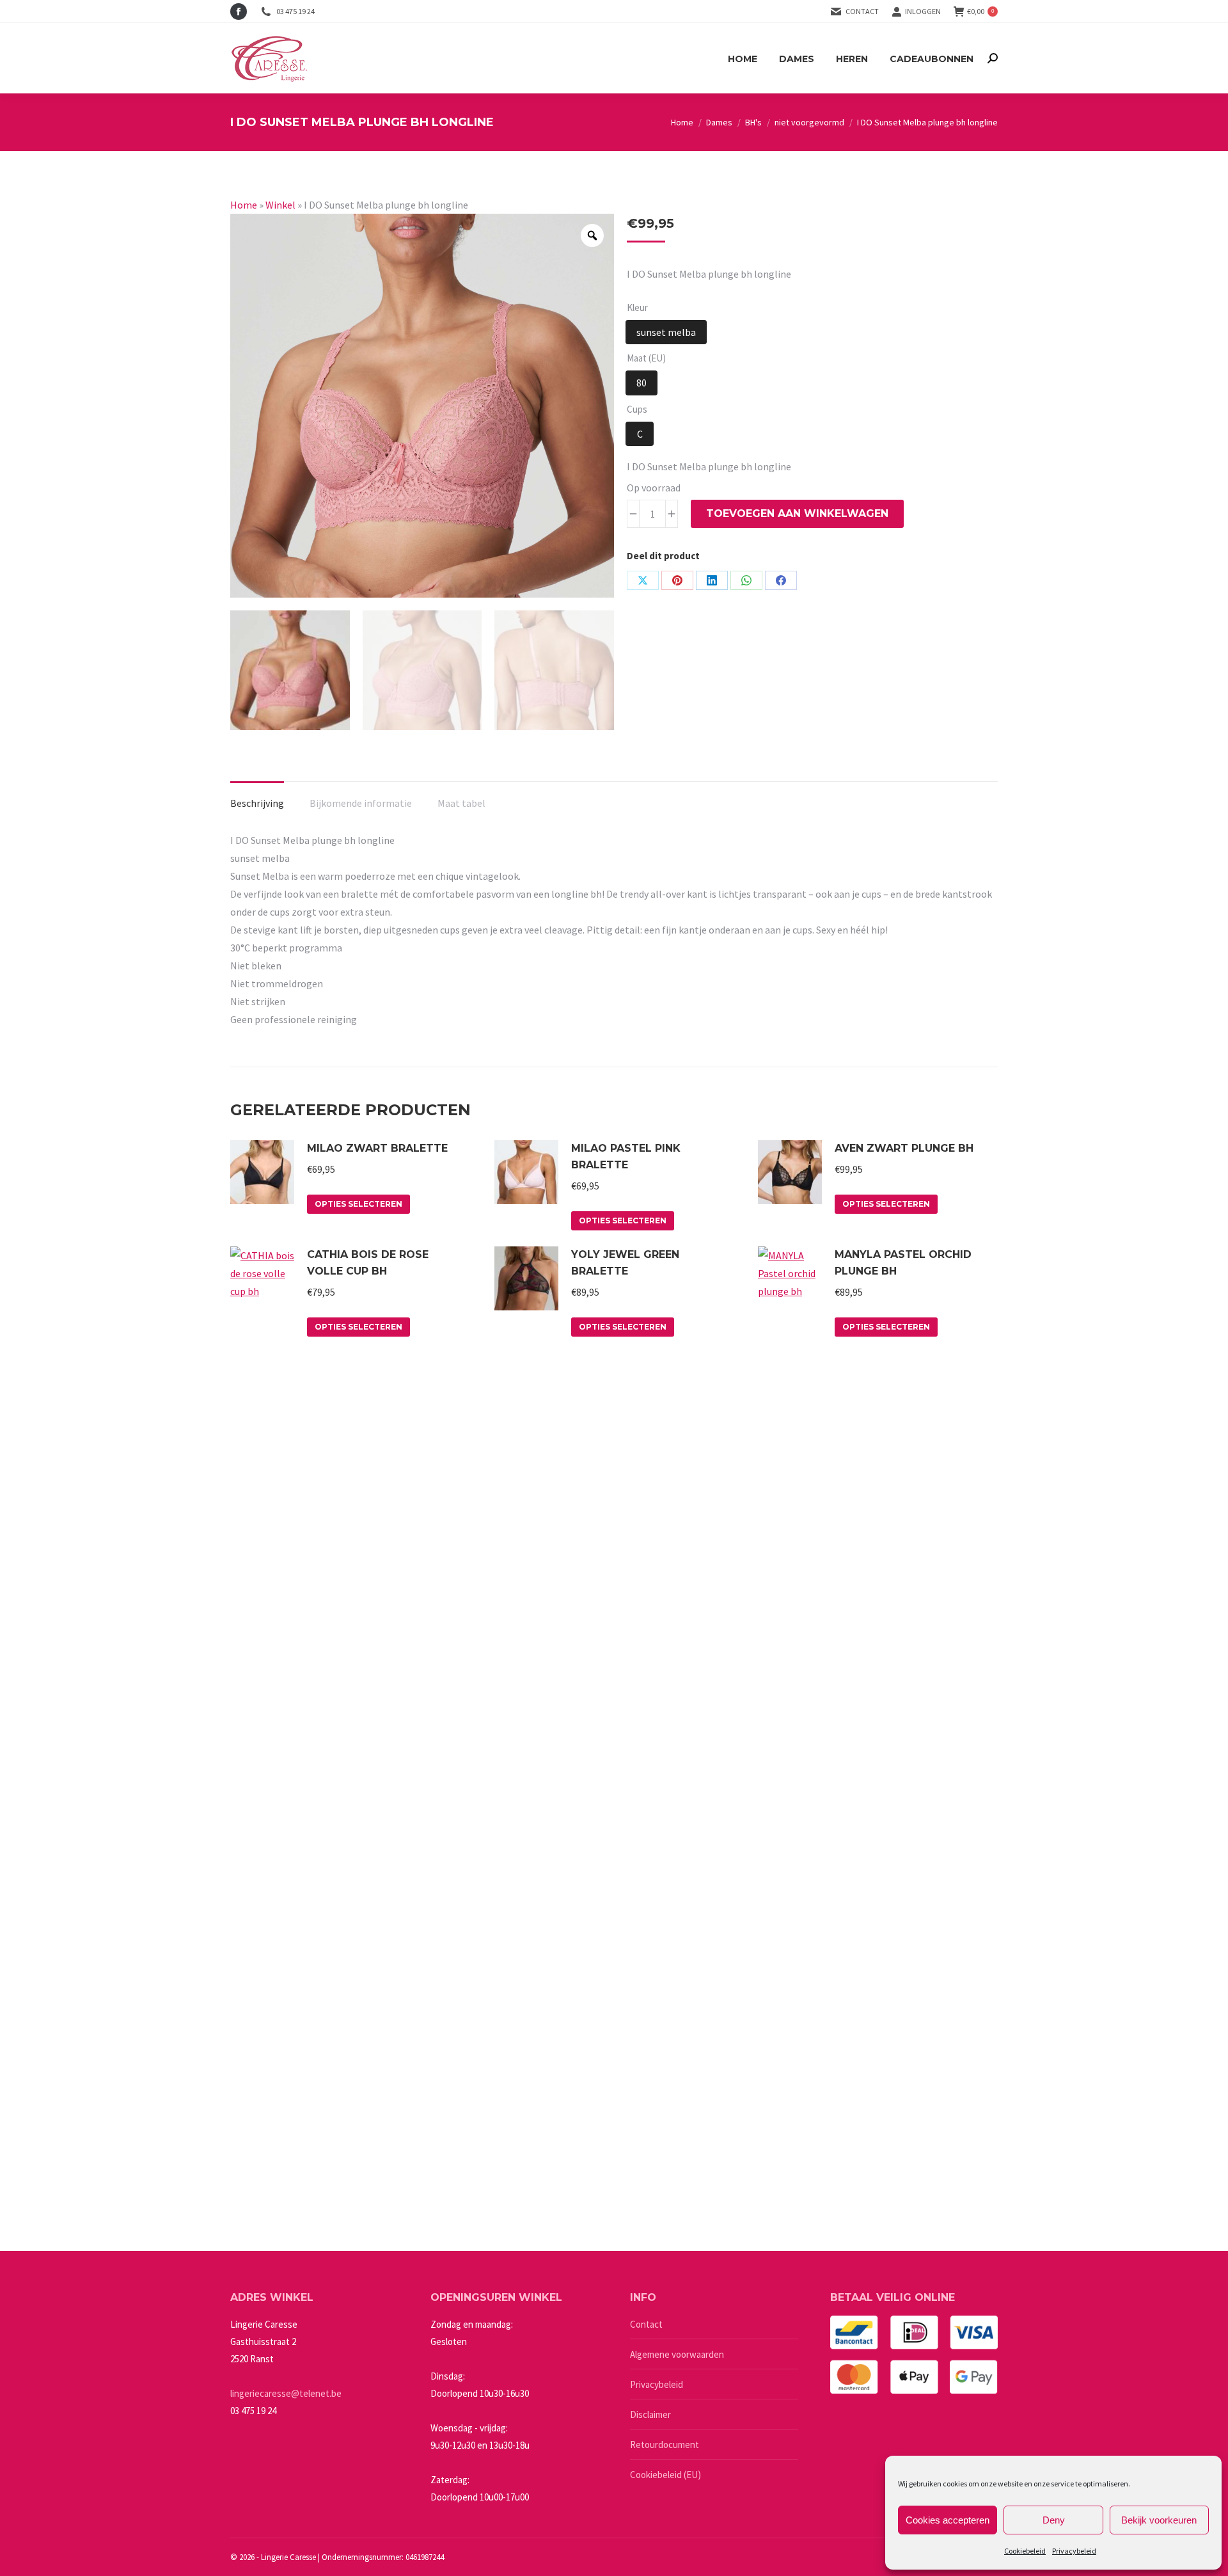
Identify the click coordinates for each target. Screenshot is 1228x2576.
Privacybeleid (1074, 2551)
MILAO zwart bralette (377, 1148)
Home (244, 205)
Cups (637, 409)
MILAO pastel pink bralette (626, 1157)
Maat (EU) (646, 358)
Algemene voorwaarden (677, 2354)
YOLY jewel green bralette (625, 1263)
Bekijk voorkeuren (1159, 2520)
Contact (862, 11)
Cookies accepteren (948, 2520)
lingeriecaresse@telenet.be (286, 2393)
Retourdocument (665, 2445)
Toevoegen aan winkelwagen (797, 513)
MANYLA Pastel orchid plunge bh (903, 1263)
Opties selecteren (358, 1204)
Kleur (637, 307)
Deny (1054, 2520)
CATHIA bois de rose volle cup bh (368, 1263)
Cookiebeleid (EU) (665, 2475)
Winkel (280, 205)
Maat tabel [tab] (461, 803)
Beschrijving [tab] (257, 803)
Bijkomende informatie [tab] (361, 803)
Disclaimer (650, 2414)
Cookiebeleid (1025, 2551)
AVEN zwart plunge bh (904, 1148)
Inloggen (923, 11)
